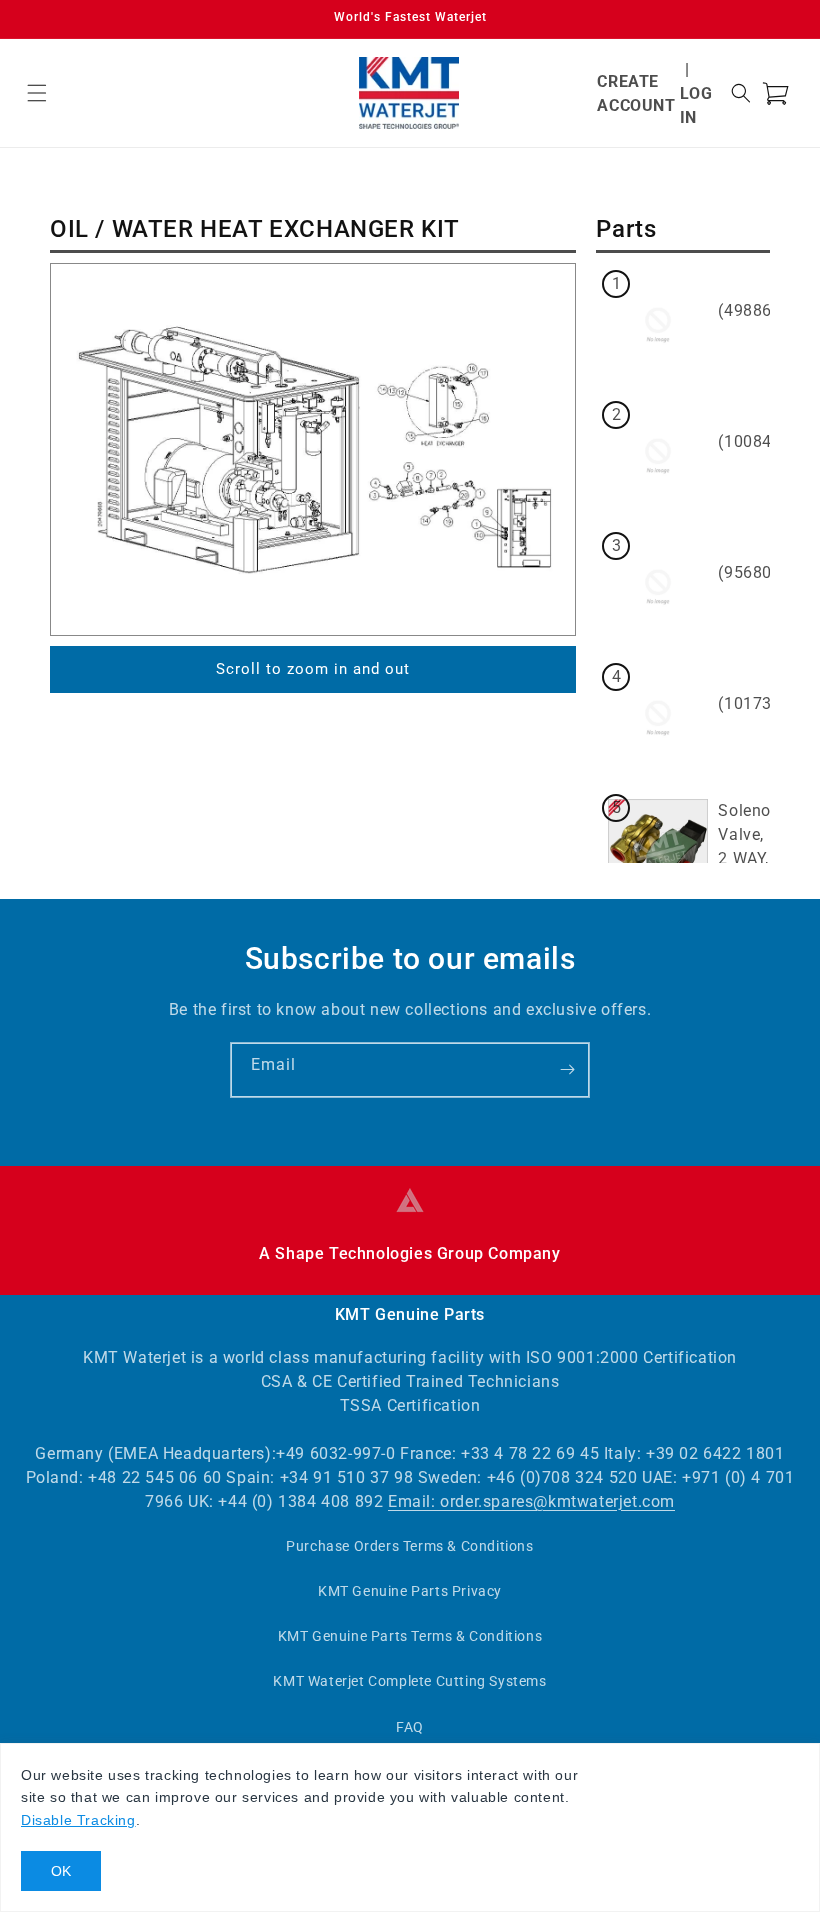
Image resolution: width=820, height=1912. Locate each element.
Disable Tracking (78, 1820)
